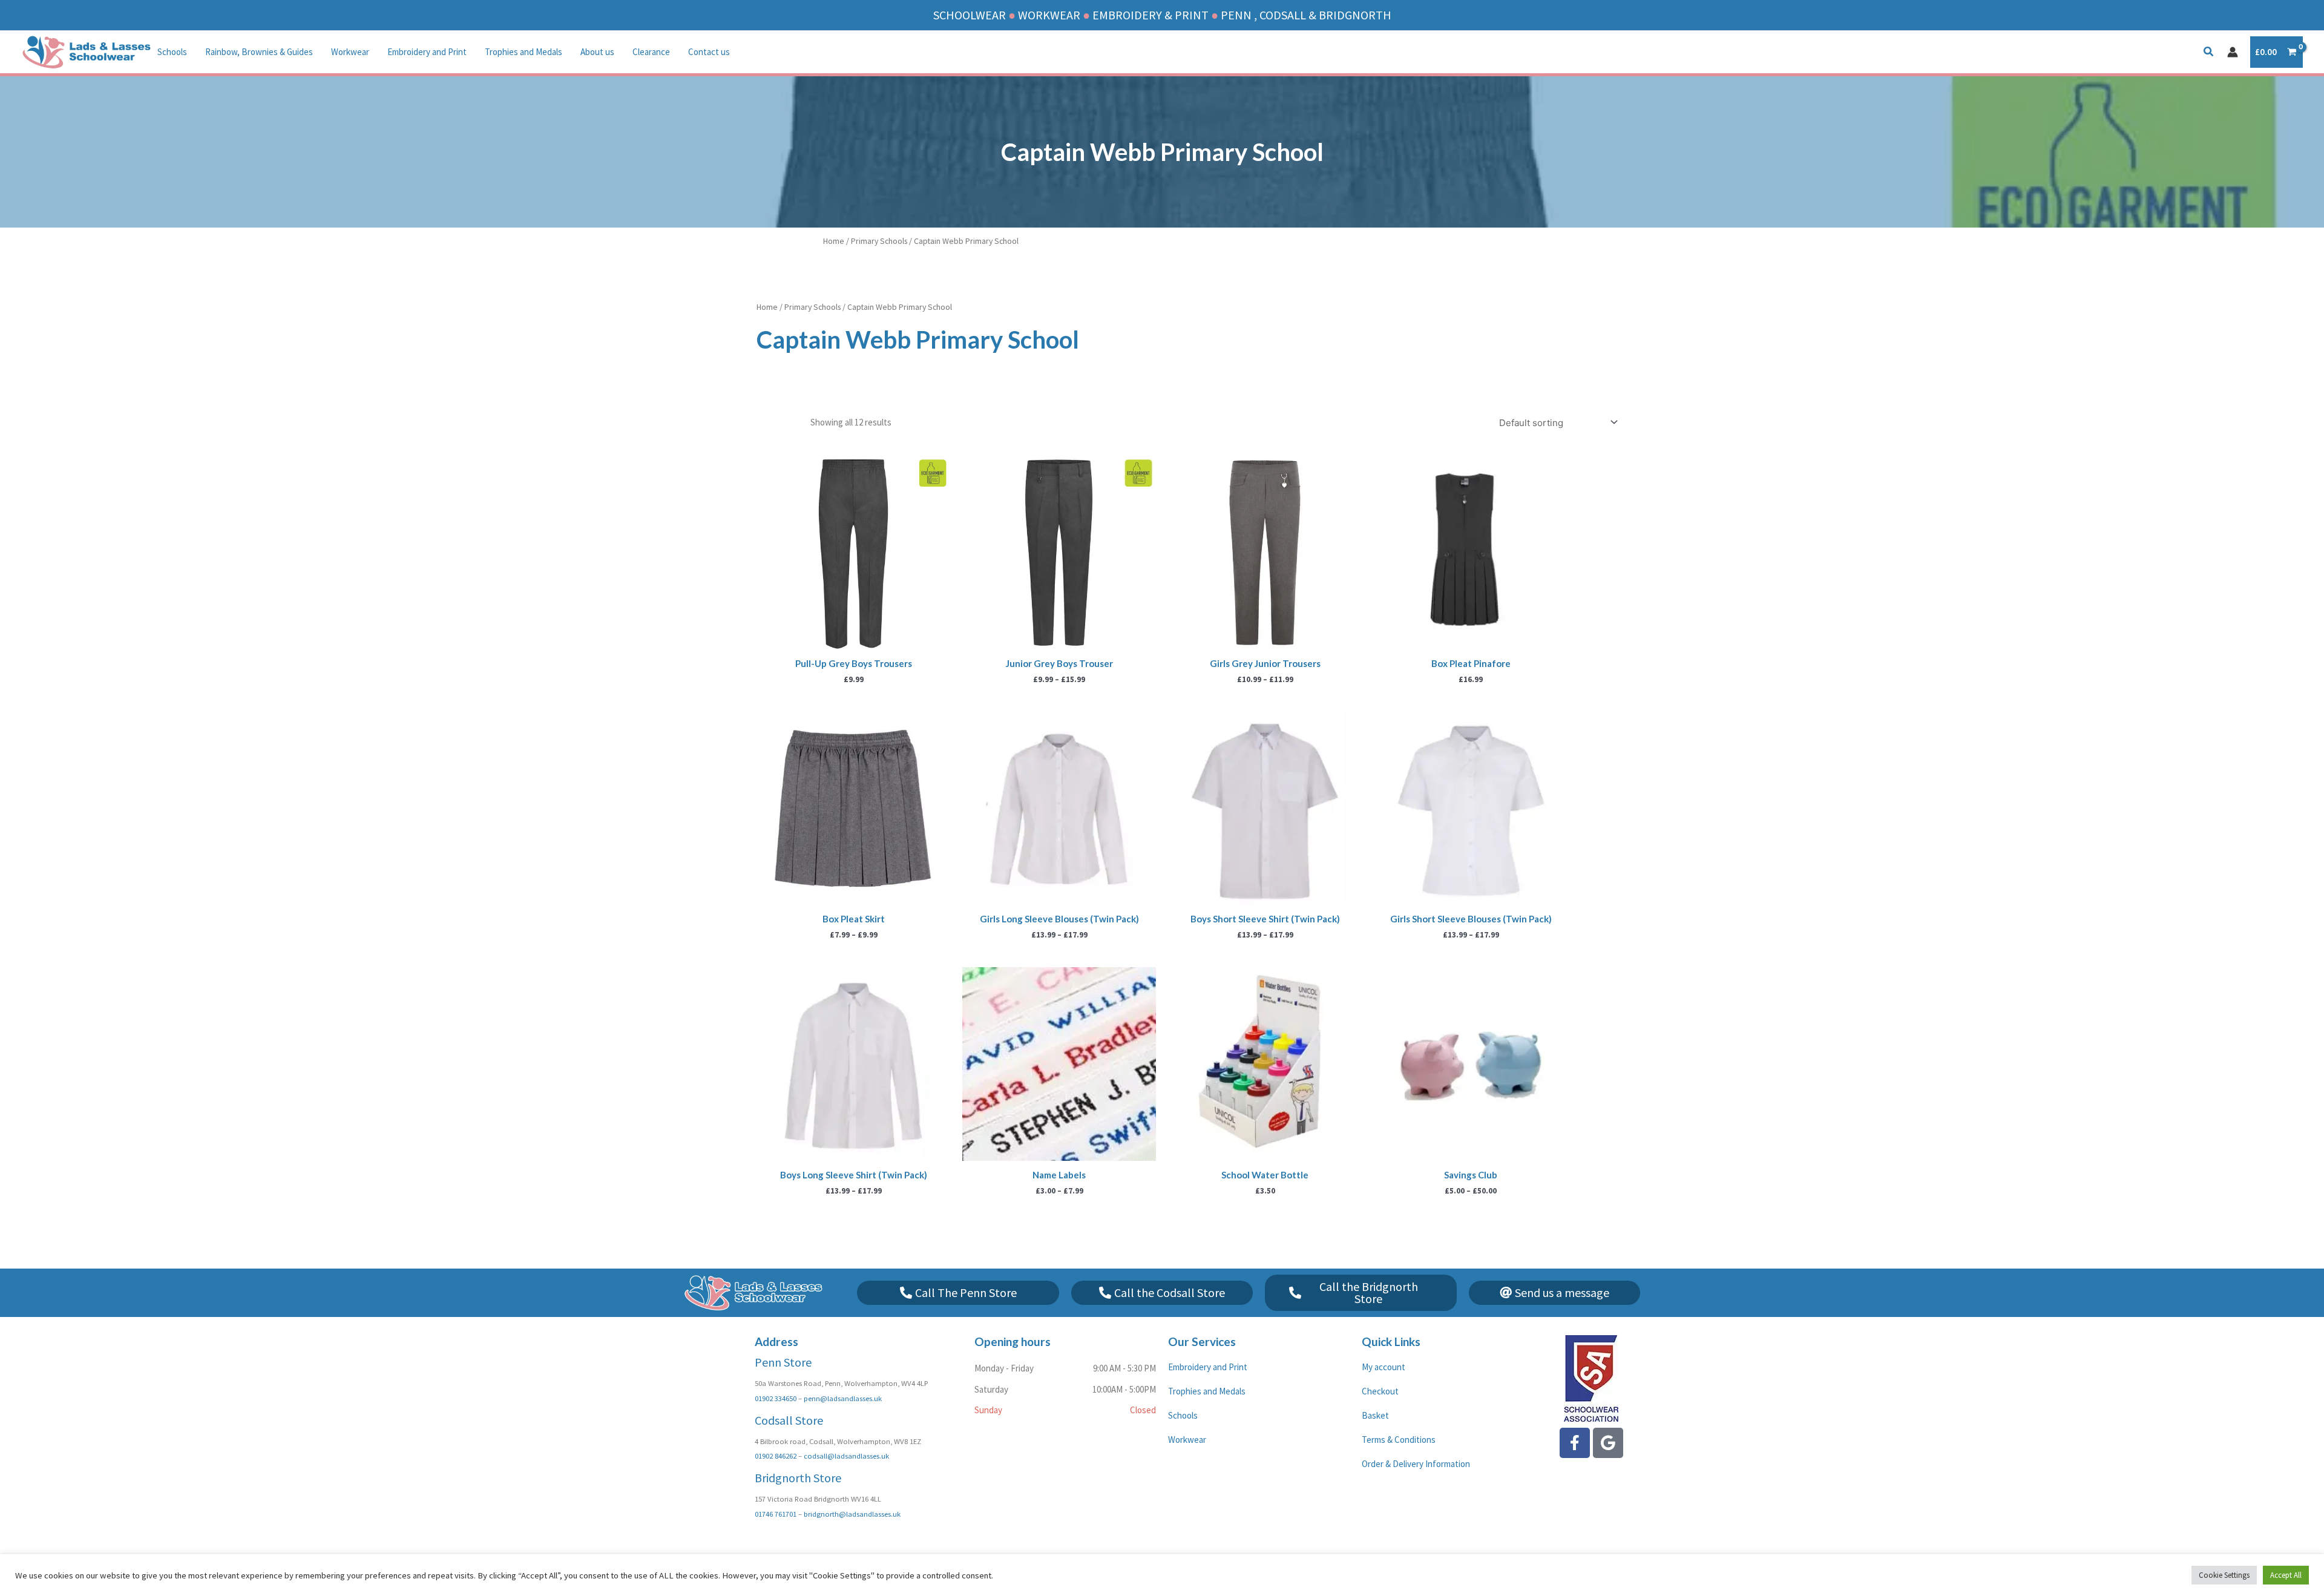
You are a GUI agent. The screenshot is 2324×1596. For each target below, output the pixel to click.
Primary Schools (879, 241)
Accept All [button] (2286, 1575)
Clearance (651, 52)
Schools (172, 52)
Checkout (1380, 1391)
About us (597, 52)
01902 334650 (776, 1398)
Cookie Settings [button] (2224, 1575)
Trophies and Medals (524, 52)
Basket (1375, 1415)
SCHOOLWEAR (970, 15)
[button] (2209, 53)
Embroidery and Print (427, 52)
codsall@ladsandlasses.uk (846, 1456)
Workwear (350, 52)
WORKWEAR (1049, 15)
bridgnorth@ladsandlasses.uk (852, 1514)
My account (1384, 1367)
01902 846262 (776, 1456)
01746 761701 (776, 1514)
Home (834, 241)
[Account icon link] (2233, 52)
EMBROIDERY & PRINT (1151, 15)
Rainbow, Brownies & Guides (259, 52)
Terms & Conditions (1399, 1440)
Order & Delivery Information (1416, 1464)
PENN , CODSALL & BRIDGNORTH (1306, 15)
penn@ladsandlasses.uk (843, 1398)
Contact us (709, 52)
